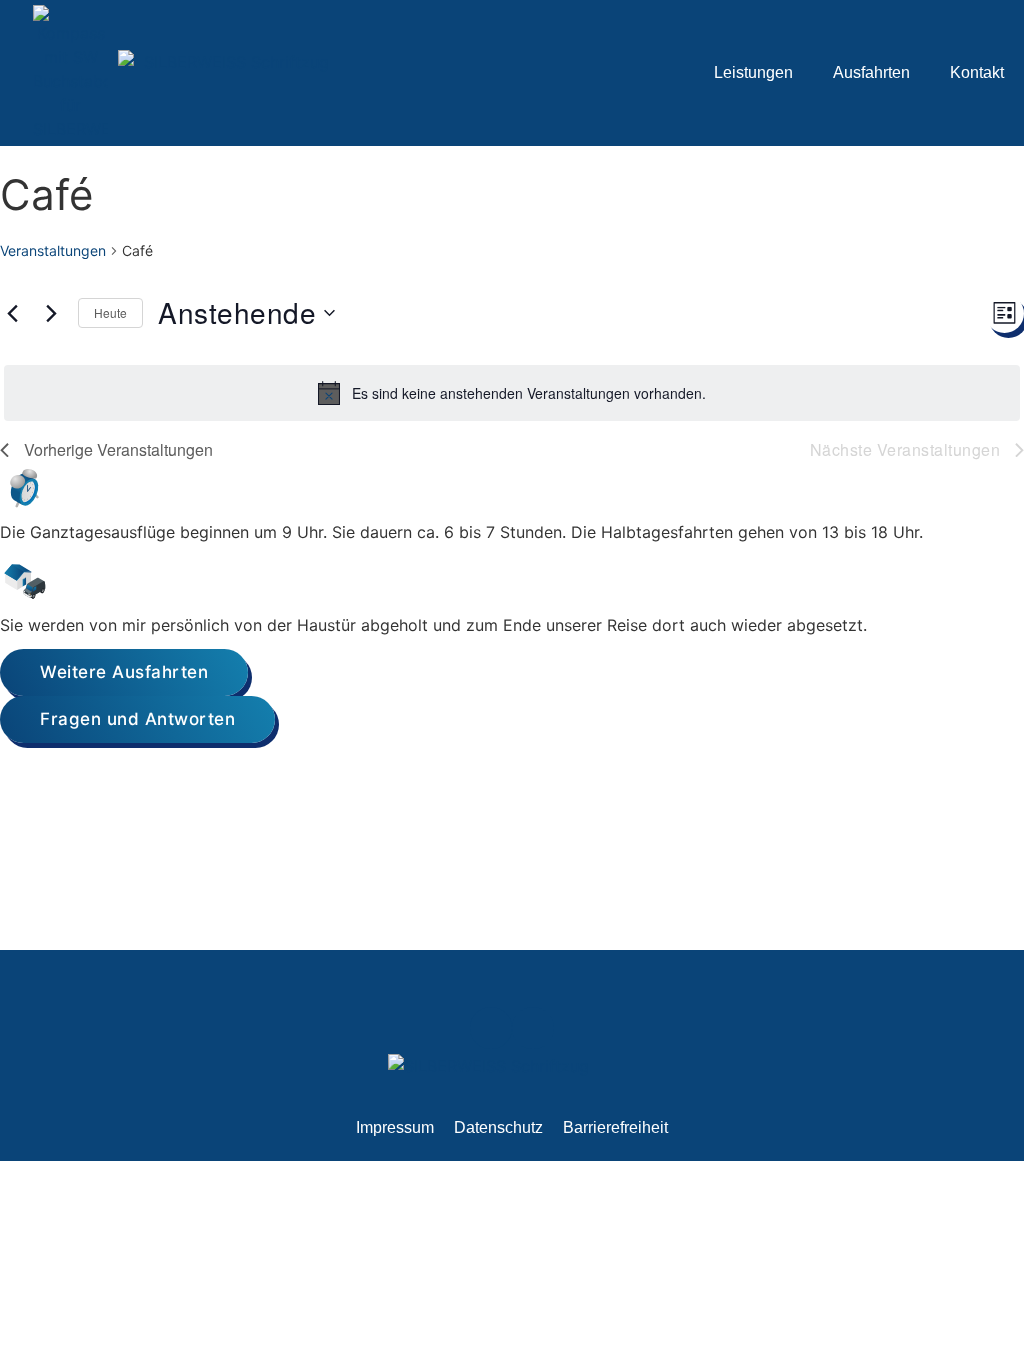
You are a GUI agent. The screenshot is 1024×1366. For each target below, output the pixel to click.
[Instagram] (533, 1028)
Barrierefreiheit (615, 1127)
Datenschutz (498, 1127)
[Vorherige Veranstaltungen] (12, 313)
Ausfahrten (871, 72)
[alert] (512, 393)
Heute (110, 312)
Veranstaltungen (53, 250)
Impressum (395, 1127)
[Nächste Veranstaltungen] (51, 313)
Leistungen (753, 72)
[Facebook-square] (491, 1028)
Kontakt (977, 72)
